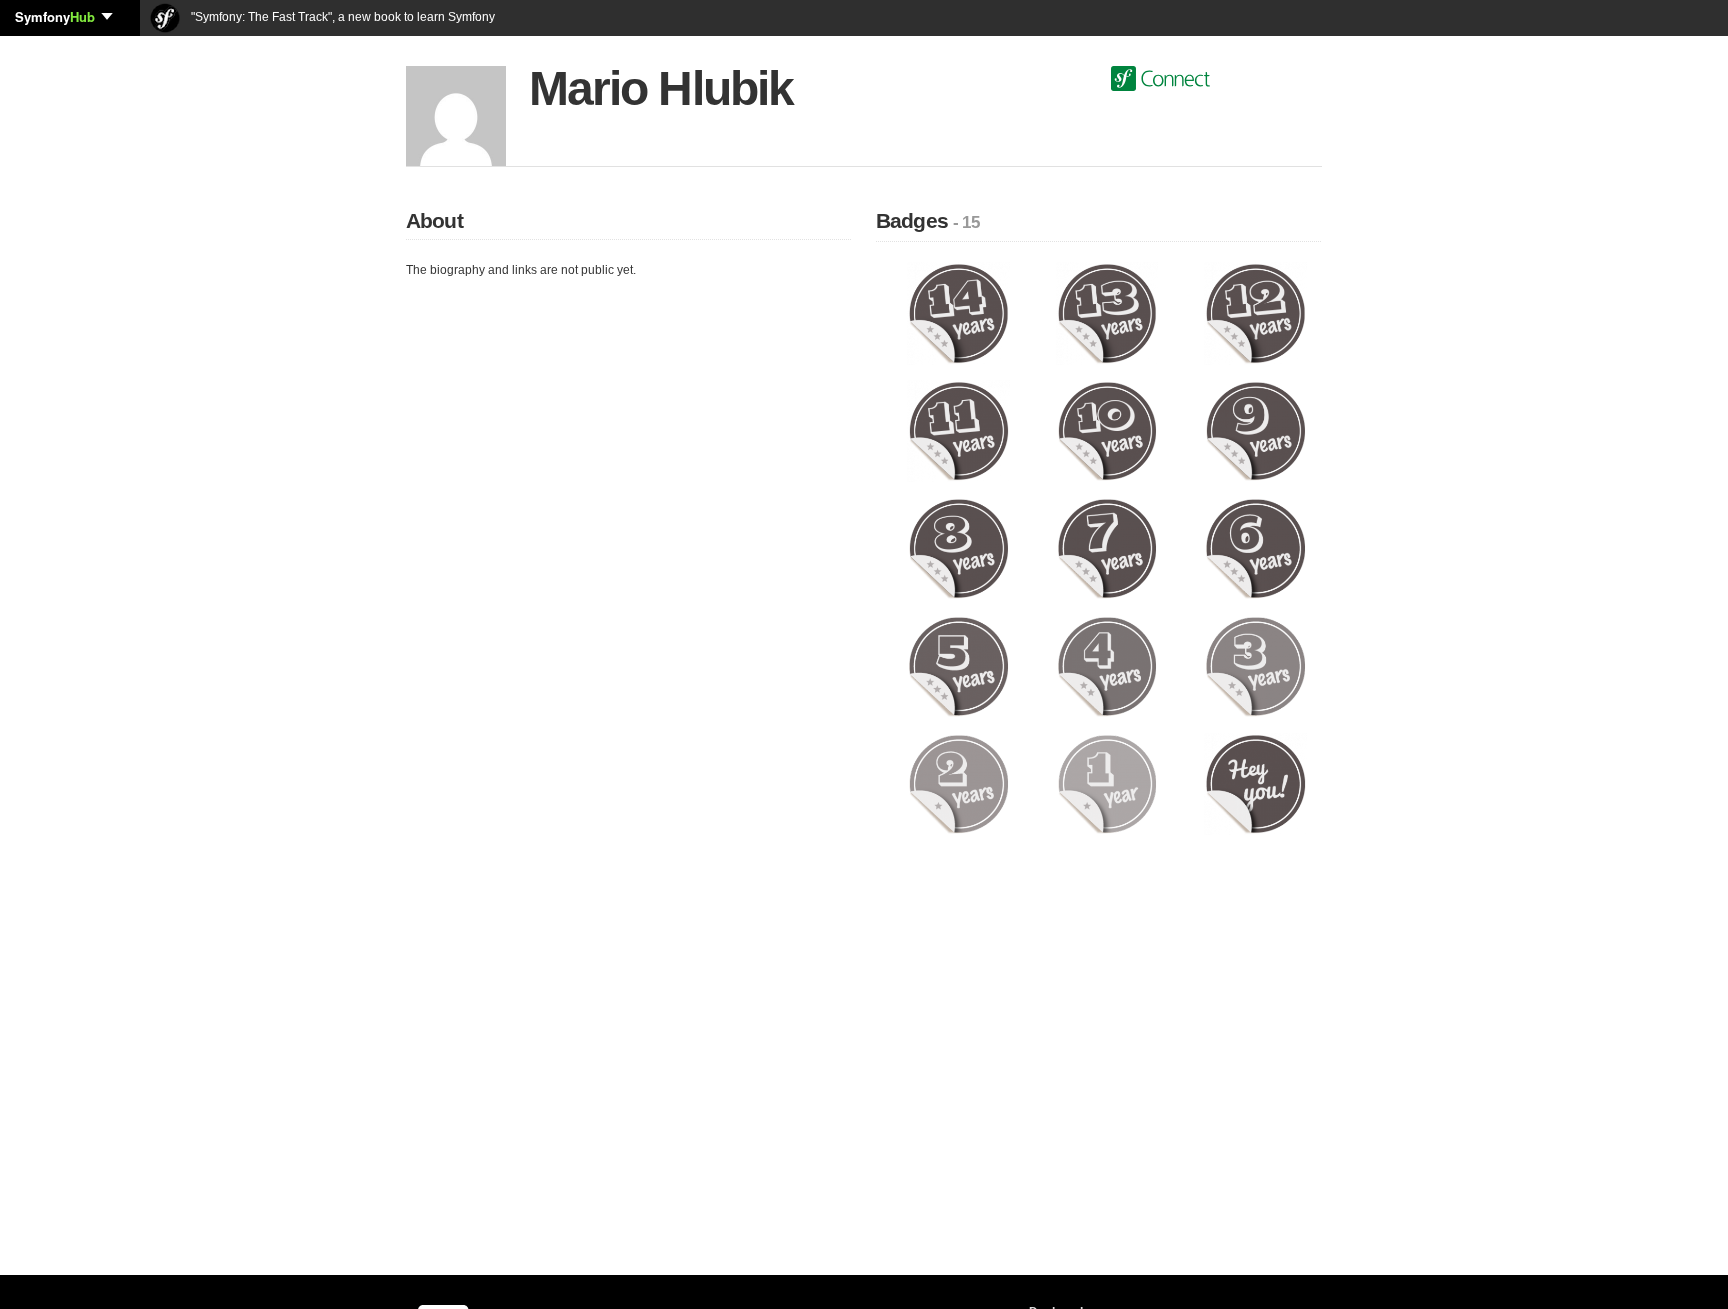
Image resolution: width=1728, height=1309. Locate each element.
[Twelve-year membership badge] (1255, 313)
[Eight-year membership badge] (958, 548)
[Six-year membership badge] (1255, 548)
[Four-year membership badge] (1107, 666)
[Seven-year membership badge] (1107, 548)
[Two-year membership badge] (958, 783)
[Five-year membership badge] (958, 666)
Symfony (55, 16)
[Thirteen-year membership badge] (1107, 313)
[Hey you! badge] (1255, 783)
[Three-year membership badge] (1255, 666)
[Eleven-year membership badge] (958, 430)
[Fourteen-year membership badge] (958, 313)
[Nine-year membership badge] (1255, 430)
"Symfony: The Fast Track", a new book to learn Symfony (341, 17)
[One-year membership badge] (1107, 783)
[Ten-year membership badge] (1107, 430)
